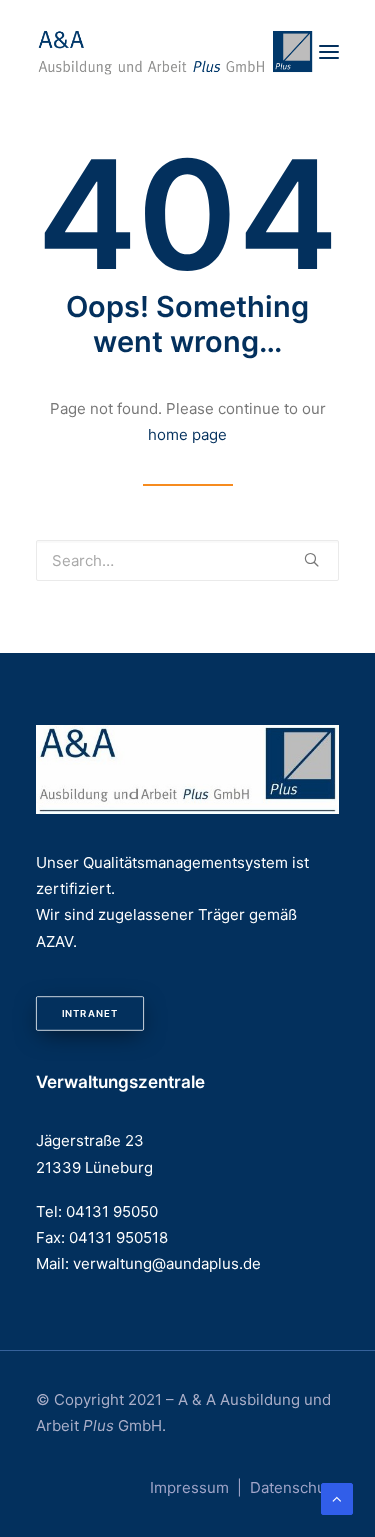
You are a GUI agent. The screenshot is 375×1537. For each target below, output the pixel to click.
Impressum (189, 1487)
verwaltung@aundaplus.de (167, 1263)
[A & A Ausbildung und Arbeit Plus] (176, 52)
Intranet (90, 1013)
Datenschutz (294, 1487)
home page (187, 434)
